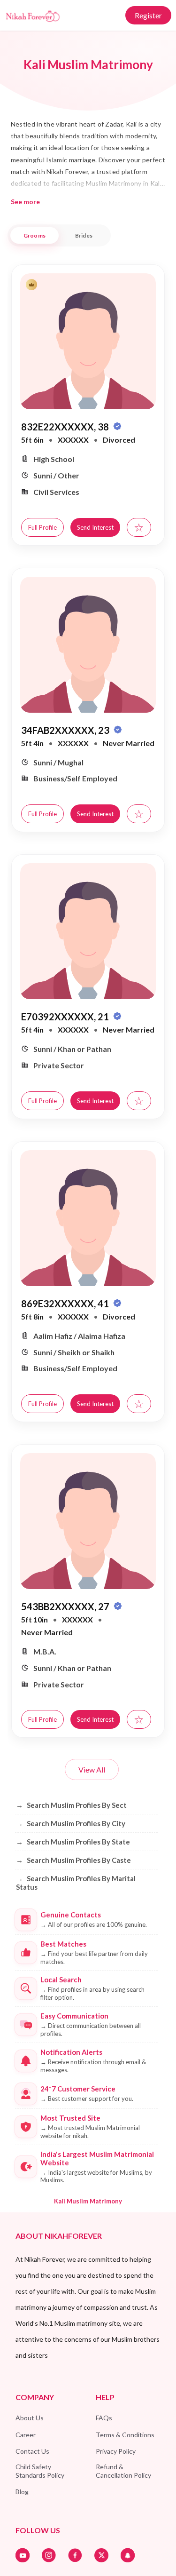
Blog (22, 2492)
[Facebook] (75, 2555)
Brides (84, 235)
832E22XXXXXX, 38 (66, 427)
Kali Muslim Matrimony (88, 2201)
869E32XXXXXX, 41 (66, 1304)
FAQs (104, 2418)
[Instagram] (49, 2555)
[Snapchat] (128, 2555)
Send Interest (95, 527)
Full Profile (42, 527)
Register (148, 15)
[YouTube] (23, 2555)
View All (92, 1769)
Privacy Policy (116, 2451)
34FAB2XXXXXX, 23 (66, 730)
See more (25, 202)
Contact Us (32, 2451)
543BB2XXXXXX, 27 (66, 1606)
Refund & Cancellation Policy (123, 2471)
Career (26, 2435)
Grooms (34, 235)
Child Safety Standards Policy (40, 2471)
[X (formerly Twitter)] (101, 2555)
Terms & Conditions (125, 2435)
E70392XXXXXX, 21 (66, 1017)
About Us (30, 2418)
